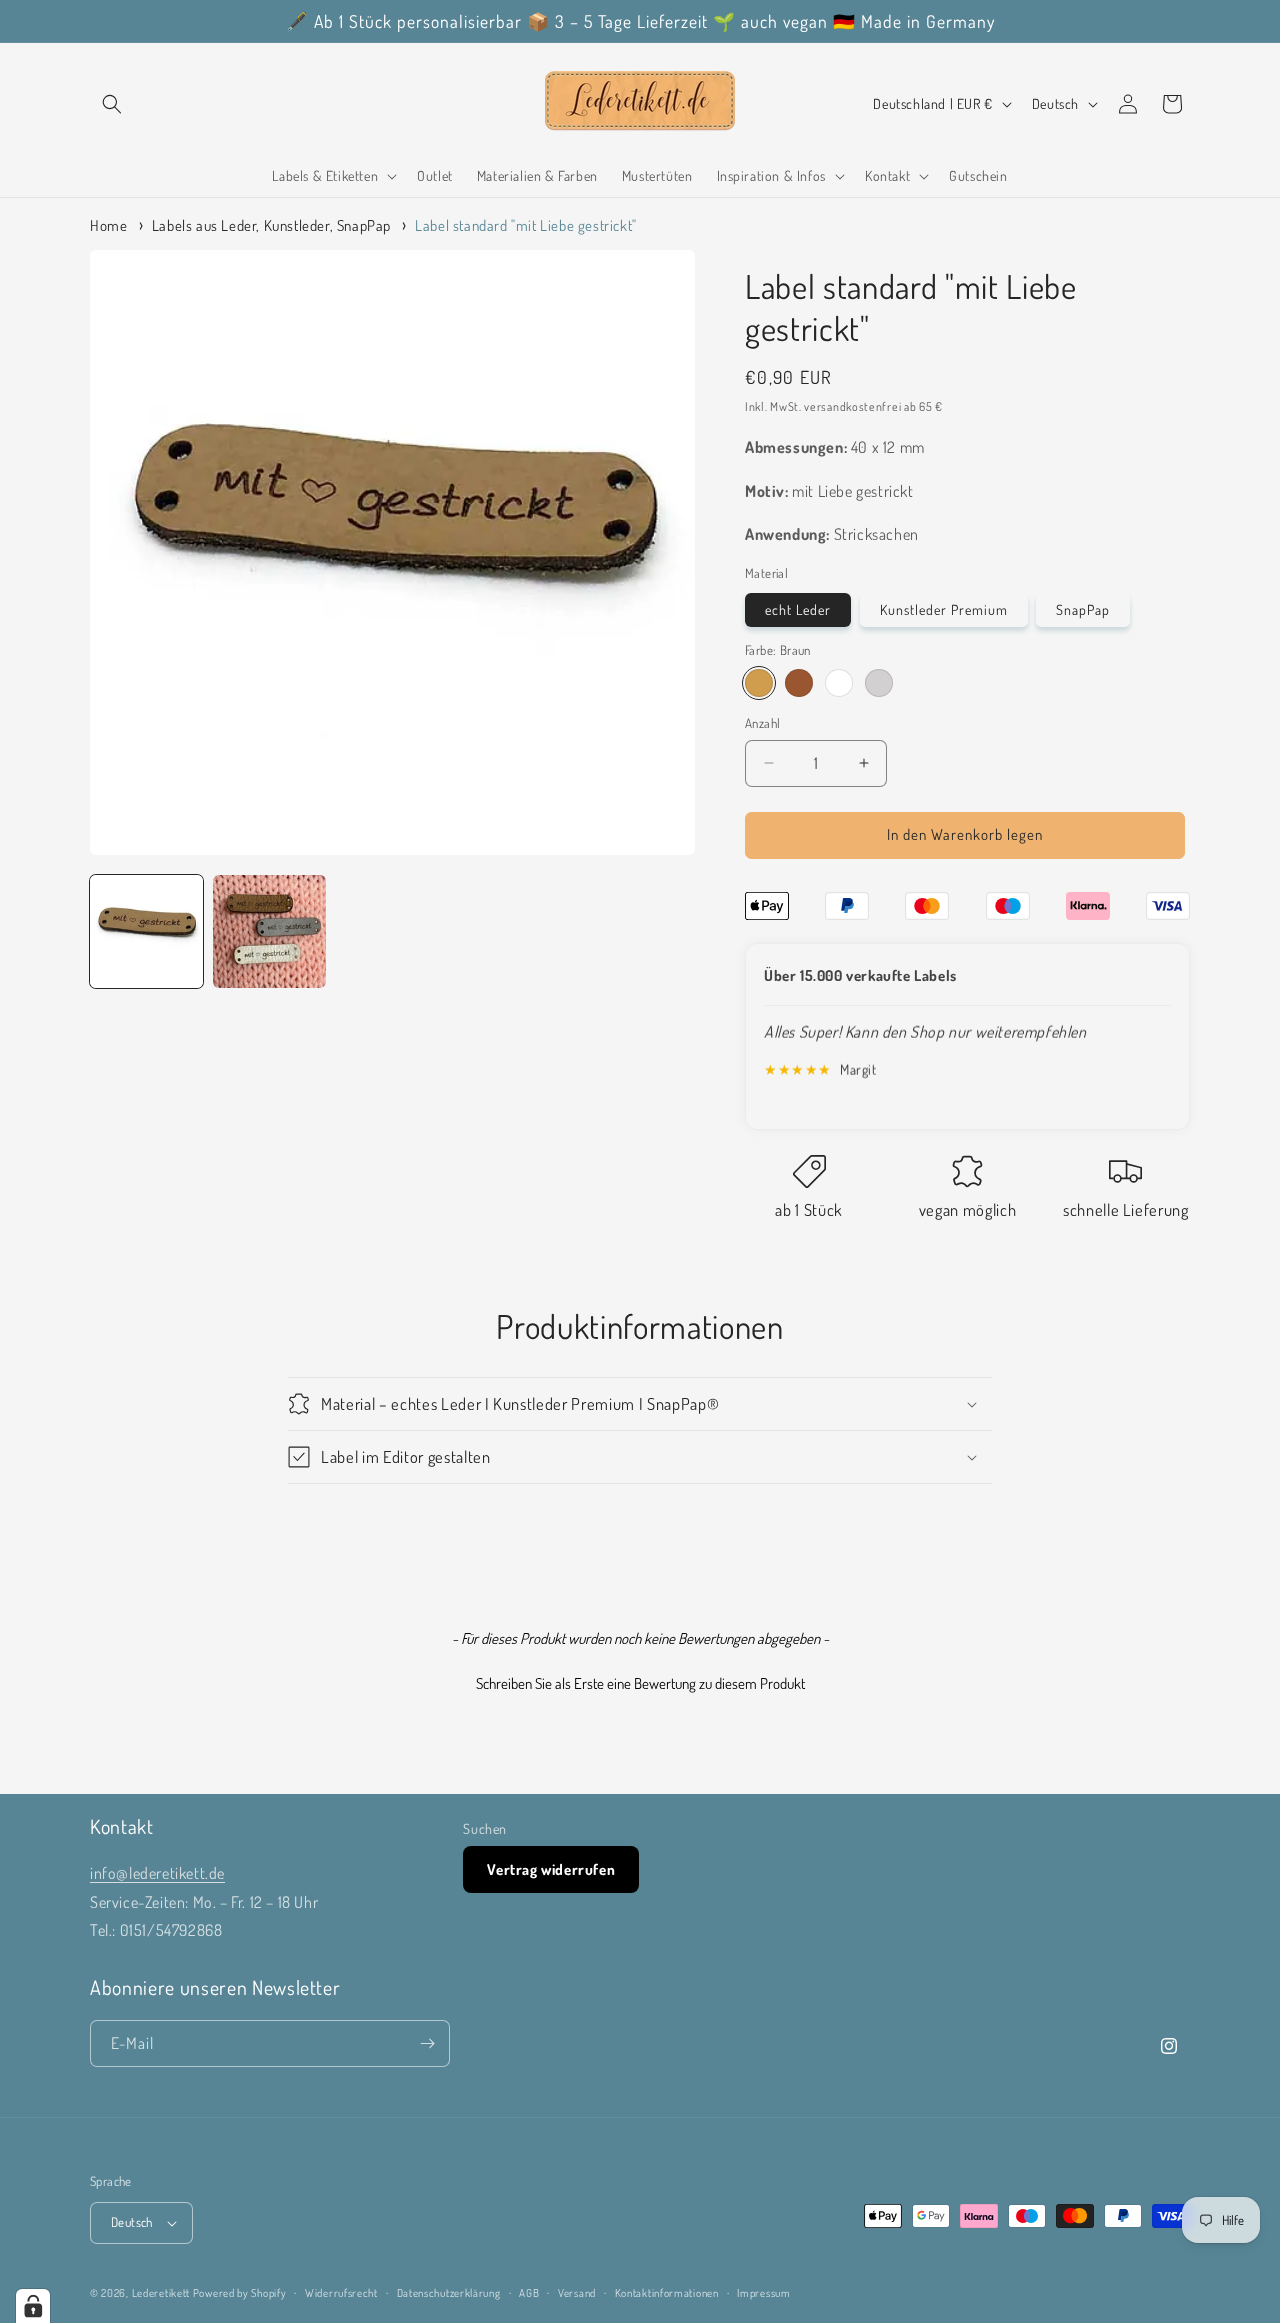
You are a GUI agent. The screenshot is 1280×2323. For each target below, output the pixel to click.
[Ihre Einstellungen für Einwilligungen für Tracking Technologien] (33, 2306)
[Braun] (759, 683)
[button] (112, 104)
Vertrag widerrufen (551, 1869)
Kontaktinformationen (667, 2293)
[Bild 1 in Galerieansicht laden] (146, 931)
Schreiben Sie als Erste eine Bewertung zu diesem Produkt (640, 1683)
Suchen (485, 1828)
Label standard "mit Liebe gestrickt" (526, 225)
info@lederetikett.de (157, 1873)
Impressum (763, 2293)
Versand (577, 2293)
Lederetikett (161, 2293)
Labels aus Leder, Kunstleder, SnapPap (271, 225)
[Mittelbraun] (799, 683)
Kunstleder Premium (944, 609)
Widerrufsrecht (341, 2293)
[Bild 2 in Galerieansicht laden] (269, 931)
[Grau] (879, 683)
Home (108, 225)
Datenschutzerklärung (449, 2293)
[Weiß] (839, 683)
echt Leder (798, 609)
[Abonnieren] (427, 2043)
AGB (529, 2293)
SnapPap (1083, 609)
